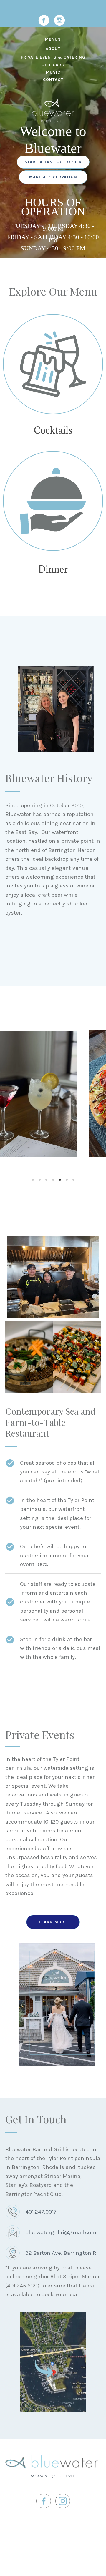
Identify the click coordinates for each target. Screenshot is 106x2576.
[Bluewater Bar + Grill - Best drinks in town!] (53, 364)
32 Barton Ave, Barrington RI (62, 2253)
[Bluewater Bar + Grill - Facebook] (44, 20)
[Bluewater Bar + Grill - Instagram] (59, 20)
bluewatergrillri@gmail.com (61, 2232)
